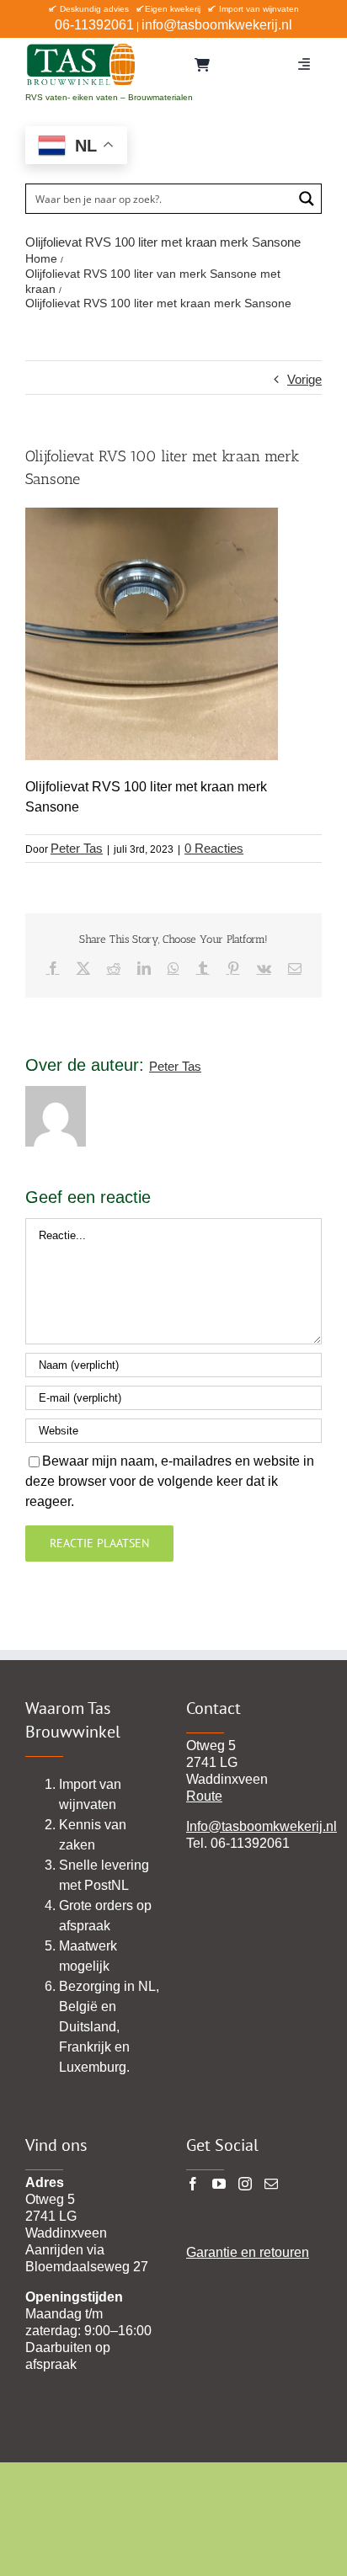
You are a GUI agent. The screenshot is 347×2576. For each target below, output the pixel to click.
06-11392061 (94, 25)
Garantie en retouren (248, 2252)
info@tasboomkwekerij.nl (217, 25)
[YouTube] (219, 2184)
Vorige (304, 379)
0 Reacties (214, 848)
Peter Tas (77, 848)
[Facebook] (193, 2184)
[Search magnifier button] (307, 199)
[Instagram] (245, 2184)
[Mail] (271, 2184)
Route (204, 1796)
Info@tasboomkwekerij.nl (262, 1826)
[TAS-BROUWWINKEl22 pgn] (81, 46)
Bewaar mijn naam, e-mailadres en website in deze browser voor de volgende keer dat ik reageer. (170, 1481)
